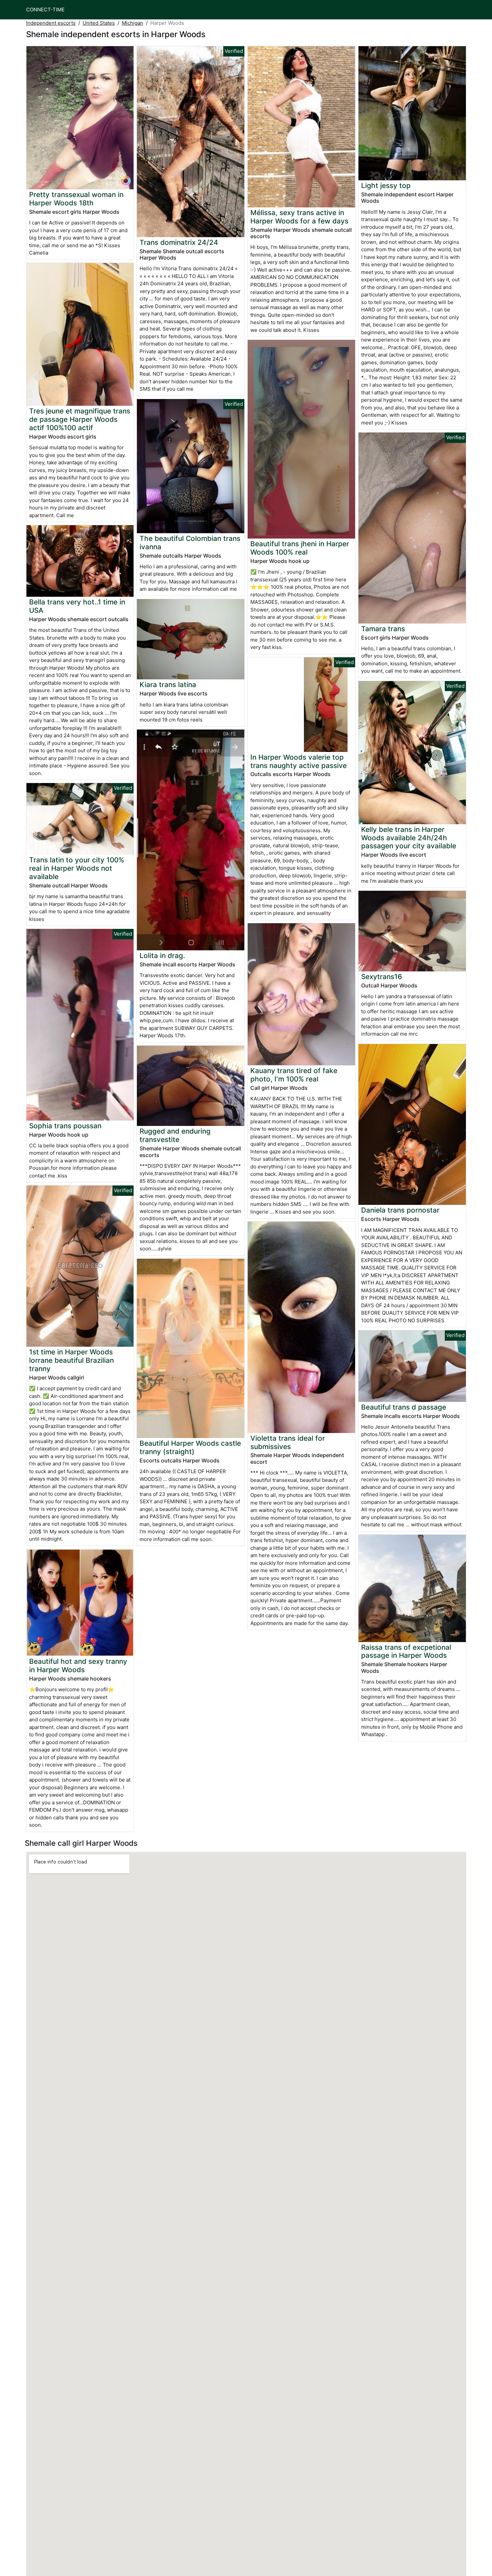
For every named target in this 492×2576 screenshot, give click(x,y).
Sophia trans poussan (65, 1126)
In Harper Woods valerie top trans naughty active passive (299, 761)
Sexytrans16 (382, 977)
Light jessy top (386, 185)
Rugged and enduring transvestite (175, 1135)
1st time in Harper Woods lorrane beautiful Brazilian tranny (71, 1360)
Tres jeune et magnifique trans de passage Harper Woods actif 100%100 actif (80, 419)
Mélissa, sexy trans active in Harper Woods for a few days (299, 217)
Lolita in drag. (162, 956)
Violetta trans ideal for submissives (288, 1442)
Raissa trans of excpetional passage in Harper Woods (406, 1651)
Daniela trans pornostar (400, 1210)
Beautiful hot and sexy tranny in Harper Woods (78, 1665)
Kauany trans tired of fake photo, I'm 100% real (294, 1075)
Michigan (133, 23)
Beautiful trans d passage (404, 1407)
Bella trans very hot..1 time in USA (77, 606)
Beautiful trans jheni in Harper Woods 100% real (300, 548)
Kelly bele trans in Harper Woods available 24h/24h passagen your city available (409, 838)
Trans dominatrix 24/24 (179, 242)
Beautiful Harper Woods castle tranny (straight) (190, 1447)
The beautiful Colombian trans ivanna (190, 543)
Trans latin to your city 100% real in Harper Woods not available (77, 868)
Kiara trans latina (168, 685)
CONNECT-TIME (45, 10)
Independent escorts (51, 23)
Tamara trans (383, 629)
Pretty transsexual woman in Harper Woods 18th (76, 199)
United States (99, 23)
